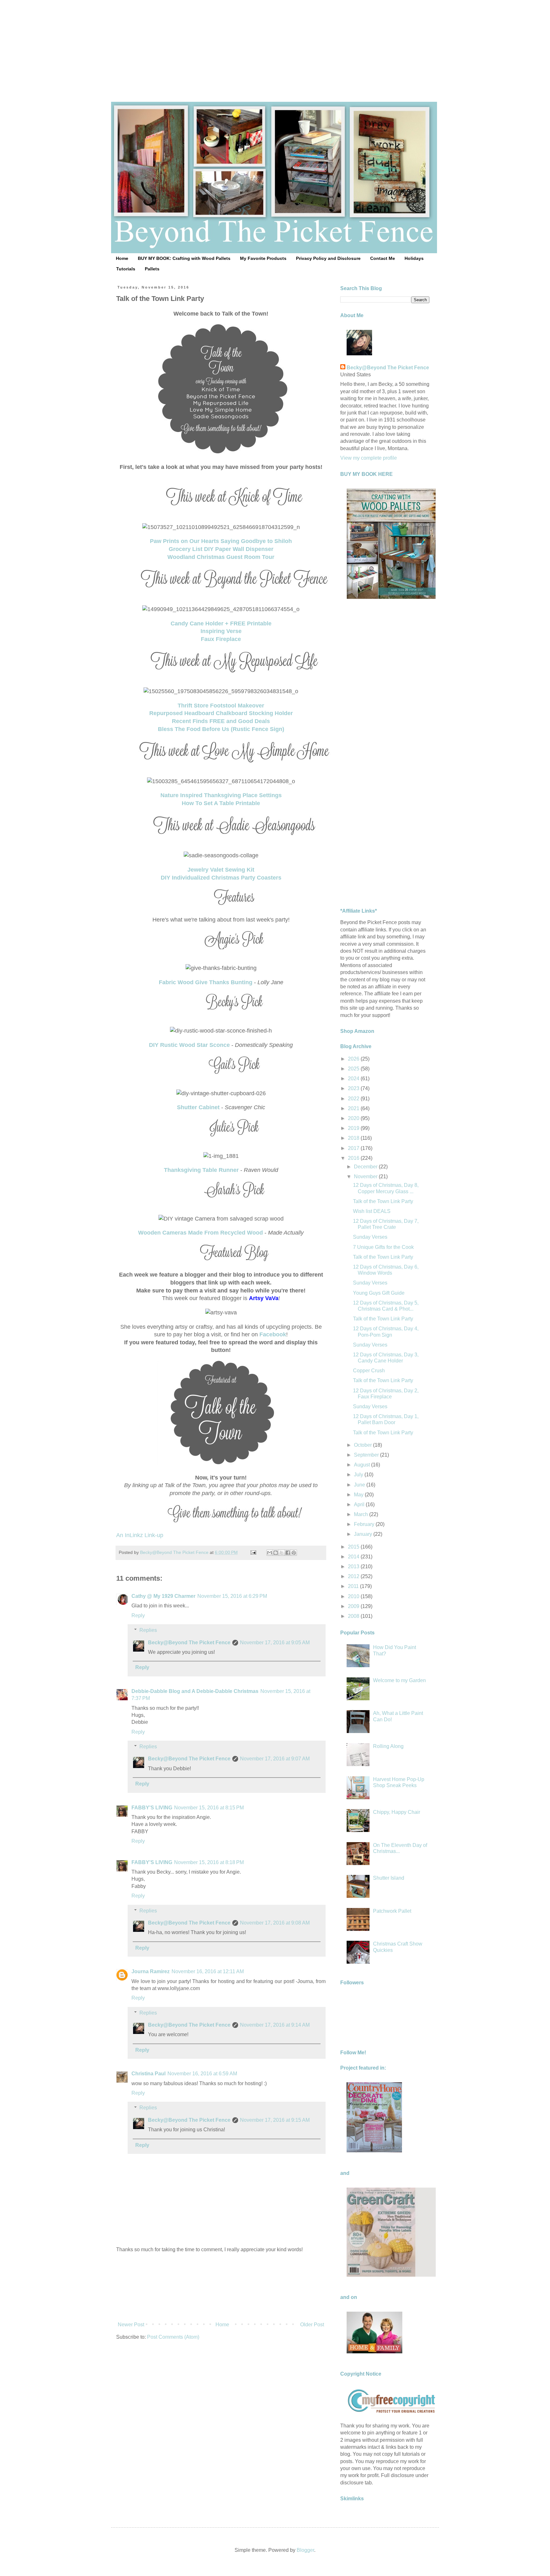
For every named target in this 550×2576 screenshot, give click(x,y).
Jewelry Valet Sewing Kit (221, 870)
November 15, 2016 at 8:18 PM (209, 1862)
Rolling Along (388, 1746)
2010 (354, 1596)
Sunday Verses (370, 1237)
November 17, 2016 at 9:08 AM (275, 1923)
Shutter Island (389, 1878)
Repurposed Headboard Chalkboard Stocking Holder (221, 713)
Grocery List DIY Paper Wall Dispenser (221, 549)
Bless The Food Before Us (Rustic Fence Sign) (221, 729)
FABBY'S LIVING (152, 1808)
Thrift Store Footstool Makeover (221, 706)
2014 (354, 1557)
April (360, 1504)
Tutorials (126, 269)
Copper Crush (369, 1371)
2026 (354, 1059)
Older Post (312, 2325)
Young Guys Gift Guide (379, 1293)
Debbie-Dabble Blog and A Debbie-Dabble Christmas (195, 1691)
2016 (354, 1158)
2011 (354, 1586)
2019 (354, 1128)
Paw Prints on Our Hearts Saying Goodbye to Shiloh (221, 541)
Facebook (273, 1334)
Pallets (152, 269)
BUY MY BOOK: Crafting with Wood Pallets (184, 258)
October (363, 1445)
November (366, 1177)
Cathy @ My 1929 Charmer (163, 1596)
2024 (354, 1079)
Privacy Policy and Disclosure (328, 258)
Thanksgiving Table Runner (201, 1170)
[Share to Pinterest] (294, 1553)
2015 (354, 1547)
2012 (354, 1576)
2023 (354, 1088)
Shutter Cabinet (198, 1107)
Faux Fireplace (221, 639)
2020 (354, 1118)
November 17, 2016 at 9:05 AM (275, 1643)
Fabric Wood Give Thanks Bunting (206, 982)
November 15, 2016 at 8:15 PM (209, 1808)
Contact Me (383, 258)
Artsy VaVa (264, 1298)
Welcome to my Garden (399, 1680)
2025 (354, 1069)
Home (122, 258)
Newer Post (131, 2325)
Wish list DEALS (372, 1211)
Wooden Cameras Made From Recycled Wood (201, 1233)
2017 (354, 1148)
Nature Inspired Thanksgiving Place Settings (221, 795)
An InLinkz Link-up (140, 1535)
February (365, 1524)
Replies (148, 1630)
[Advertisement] (275, 45)
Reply (138, 1615)
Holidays (414, 258)
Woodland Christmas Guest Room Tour (221, 557)
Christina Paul (148, 2074)
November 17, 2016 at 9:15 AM (275, 2120)
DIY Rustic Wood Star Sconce (189, 1045)
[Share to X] (282, 1553)
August (363, 1465)
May (359, 1495)
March (362, 1514)
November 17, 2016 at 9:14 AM (275, 2025)
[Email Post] (253, 1552)
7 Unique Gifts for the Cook (383, 1247)
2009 (354, 1606)
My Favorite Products (263, 258)
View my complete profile (369, 458)
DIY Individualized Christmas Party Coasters (221, 878)
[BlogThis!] (276, 1553)
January (364, 1534)
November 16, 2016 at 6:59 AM (202, 2074)
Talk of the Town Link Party (383, 1201)
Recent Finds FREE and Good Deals (221, 721)
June (360, 1485)
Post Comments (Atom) (173, 2337)
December (366, 1167)
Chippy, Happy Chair (397, 1812)
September (367, 1455)
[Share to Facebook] (288, 1553)
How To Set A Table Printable (221, 803)
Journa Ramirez (151, 1971)
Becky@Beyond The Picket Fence (189, 1643)
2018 (354, 1138)
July (359, 1475)
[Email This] (270, 1553)
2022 (354, 1099)
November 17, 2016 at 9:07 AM (275, 1759)
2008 (354, 1616)
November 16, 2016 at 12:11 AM (208, 1971)
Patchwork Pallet (392, 1911)
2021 (354, 1108)
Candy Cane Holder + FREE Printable (221, 623)
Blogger (305, 2550)
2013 (354, 1566)
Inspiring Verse (221, 631)
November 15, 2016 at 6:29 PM (232, 1596)
